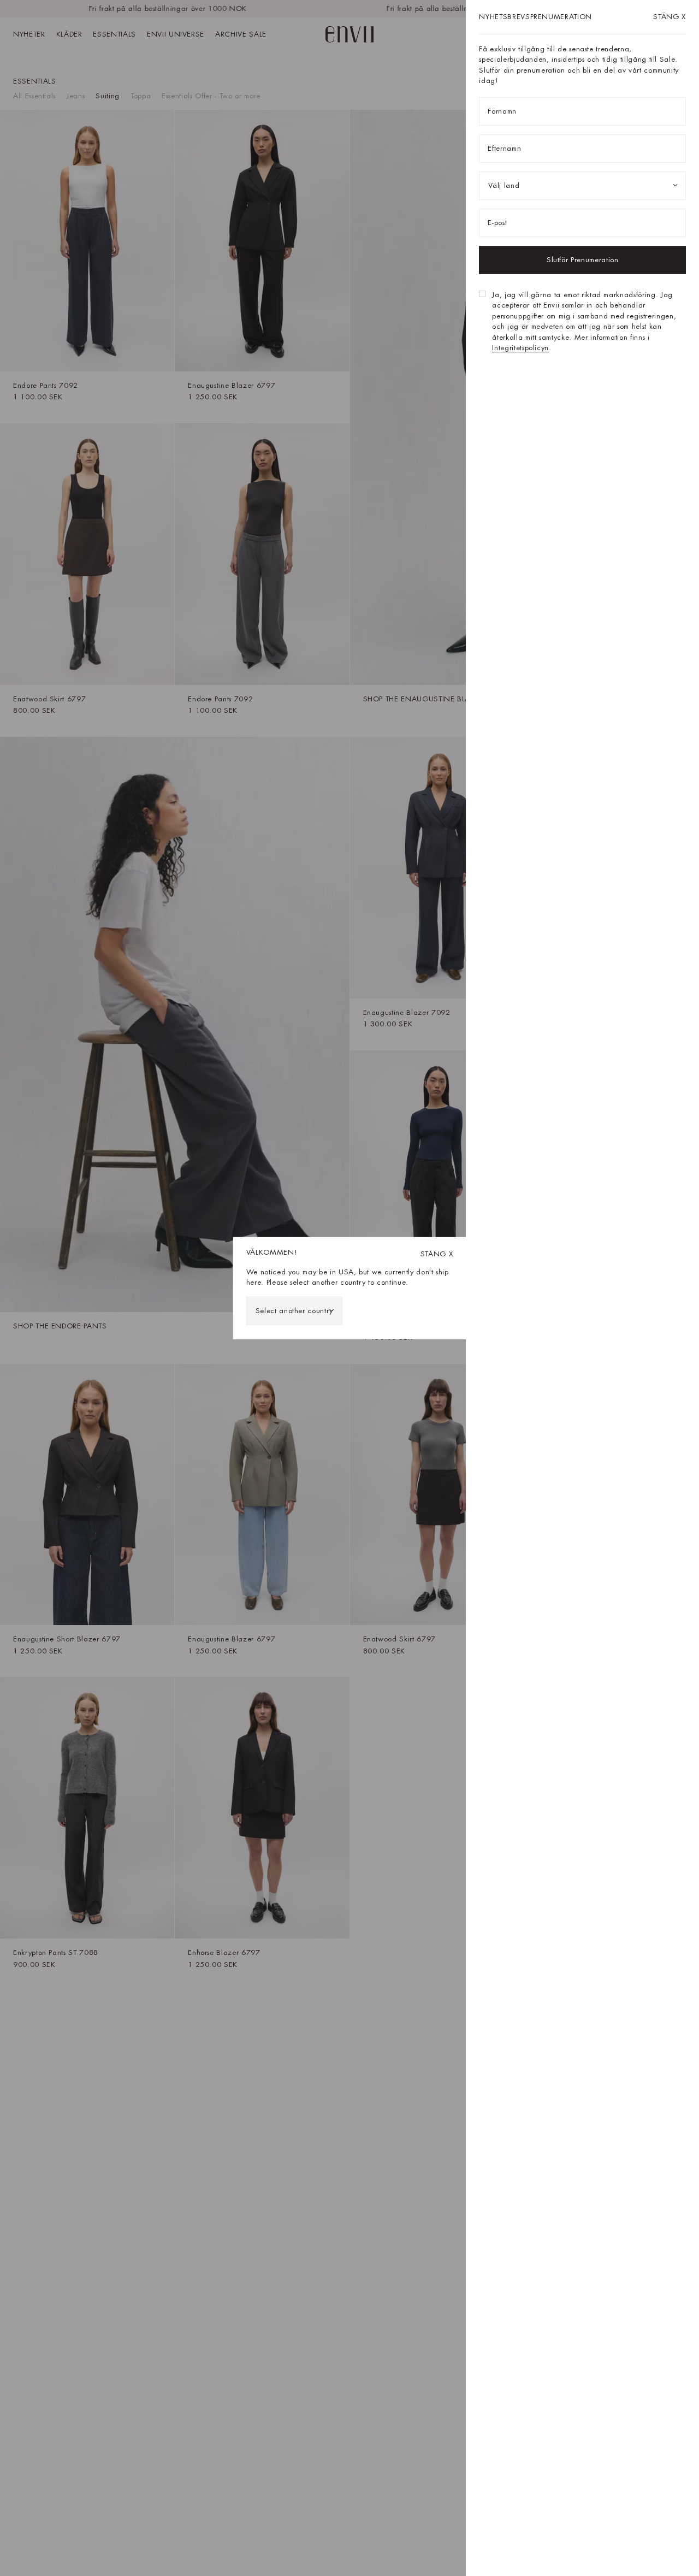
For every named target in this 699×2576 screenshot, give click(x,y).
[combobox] (294, 1310)
